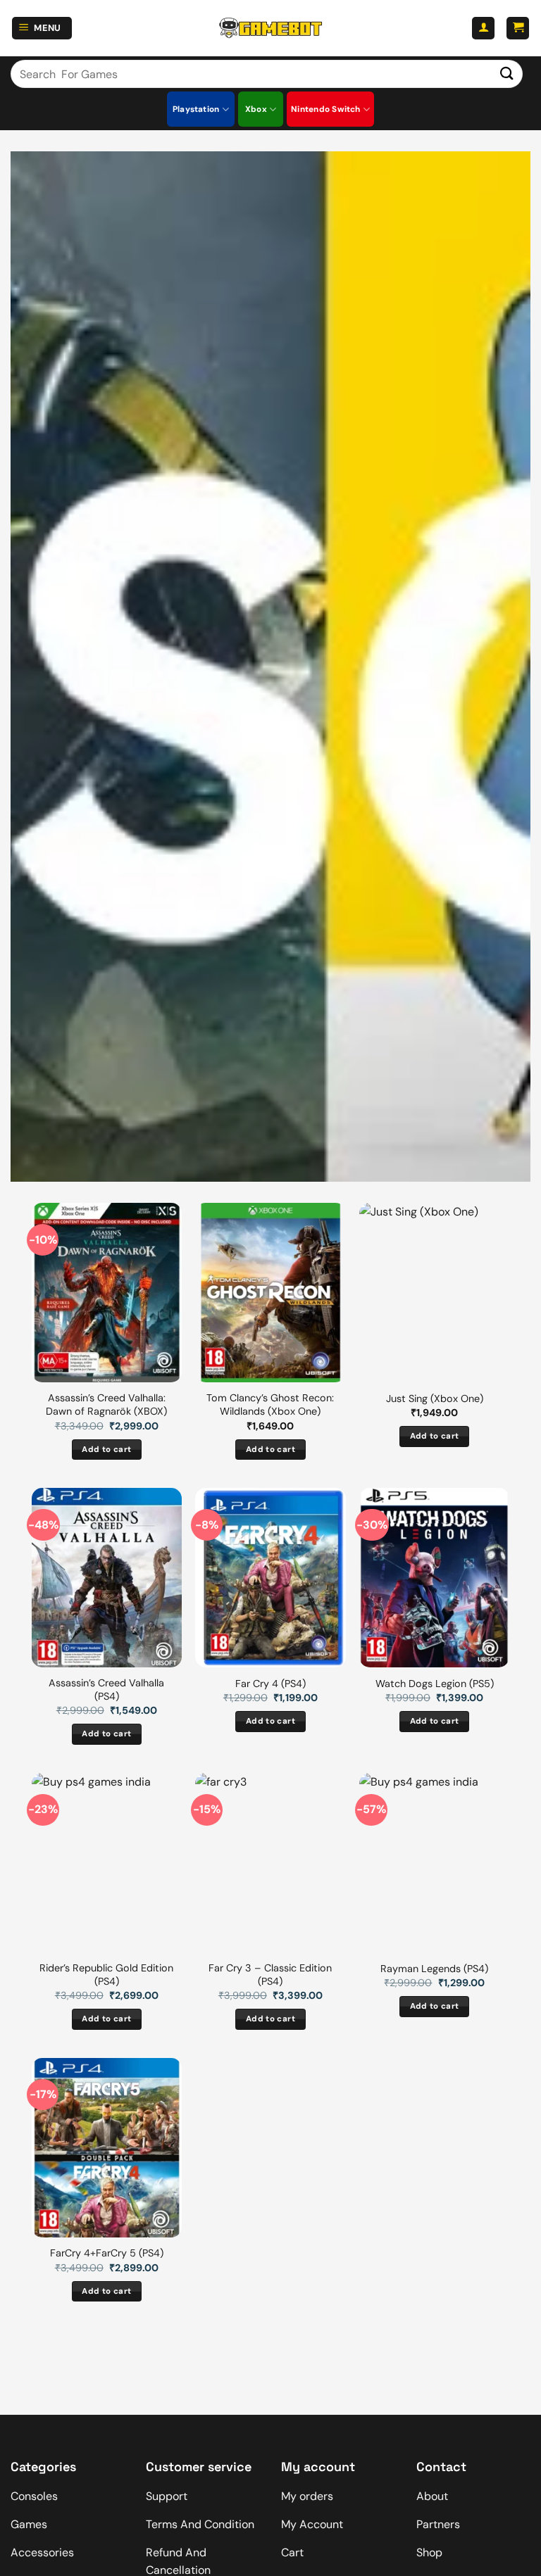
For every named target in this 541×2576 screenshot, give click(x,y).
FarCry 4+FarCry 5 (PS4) (107, 2253)
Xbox (256, 109)
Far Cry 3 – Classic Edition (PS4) (270, 1975)
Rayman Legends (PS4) (434, 1969)
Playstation (196, 109)
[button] (42, 29)
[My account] (483, 29)
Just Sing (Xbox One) (435, 1399)
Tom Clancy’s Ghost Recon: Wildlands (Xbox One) (270, 1404)
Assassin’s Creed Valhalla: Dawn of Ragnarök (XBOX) (106, 1404)
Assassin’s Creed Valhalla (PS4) (106, 1690)
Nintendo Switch (326, 109)
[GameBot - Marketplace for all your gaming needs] (270, 29)
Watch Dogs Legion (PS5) (435, 1684)
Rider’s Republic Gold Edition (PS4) (106, 1975)
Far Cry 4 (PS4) (270, 1684)
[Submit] (507, 74)
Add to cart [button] (106, 1450)
